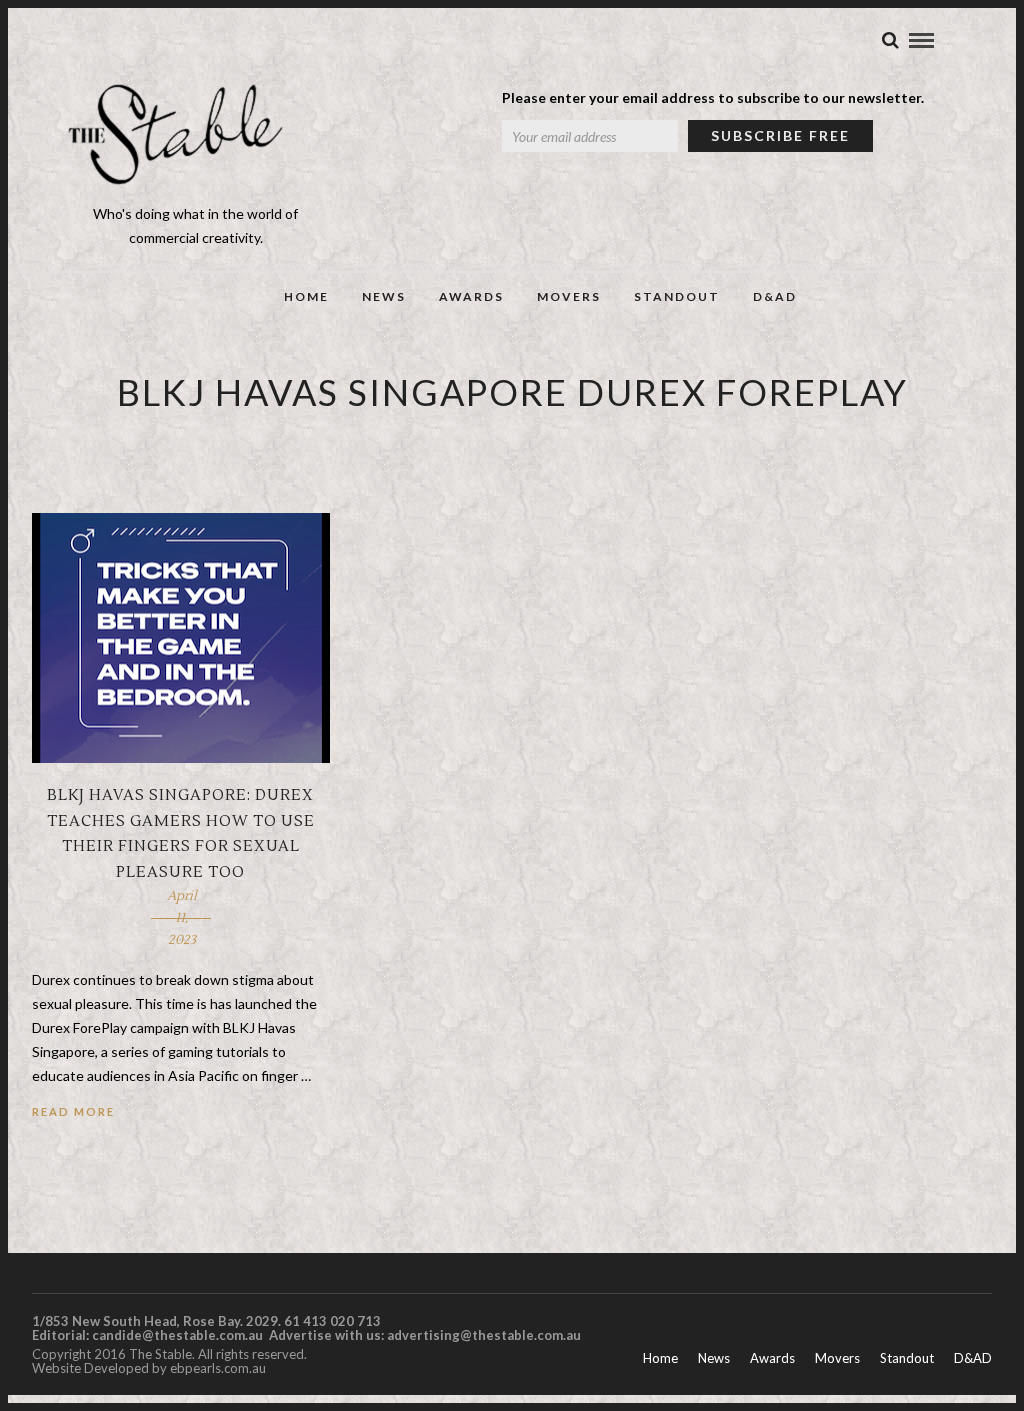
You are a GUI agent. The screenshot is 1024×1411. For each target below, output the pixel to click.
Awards (471, 296)
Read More (73, 1111)
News (384, 296)
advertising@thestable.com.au (484, 1335)
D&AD (775, 296)
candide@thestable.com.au (179, 1335)
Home (306, 296)
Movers (569, 296)
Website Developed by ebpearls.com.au (149, 1368)
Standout (677, 296)
